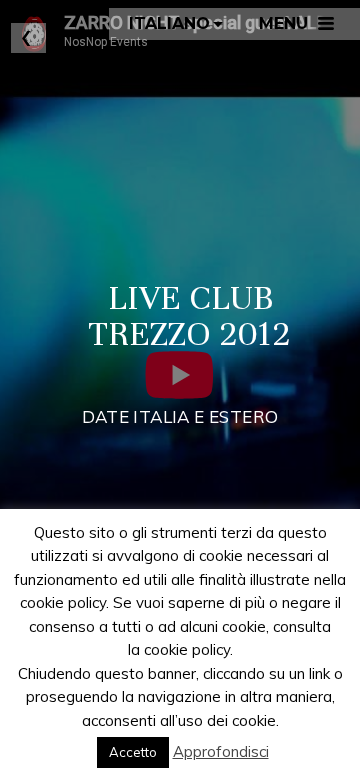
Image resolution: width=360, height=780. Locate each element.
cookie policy (187, 649)
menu (283, 23)
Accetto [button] (133, 752)
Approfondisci (221, 751)
